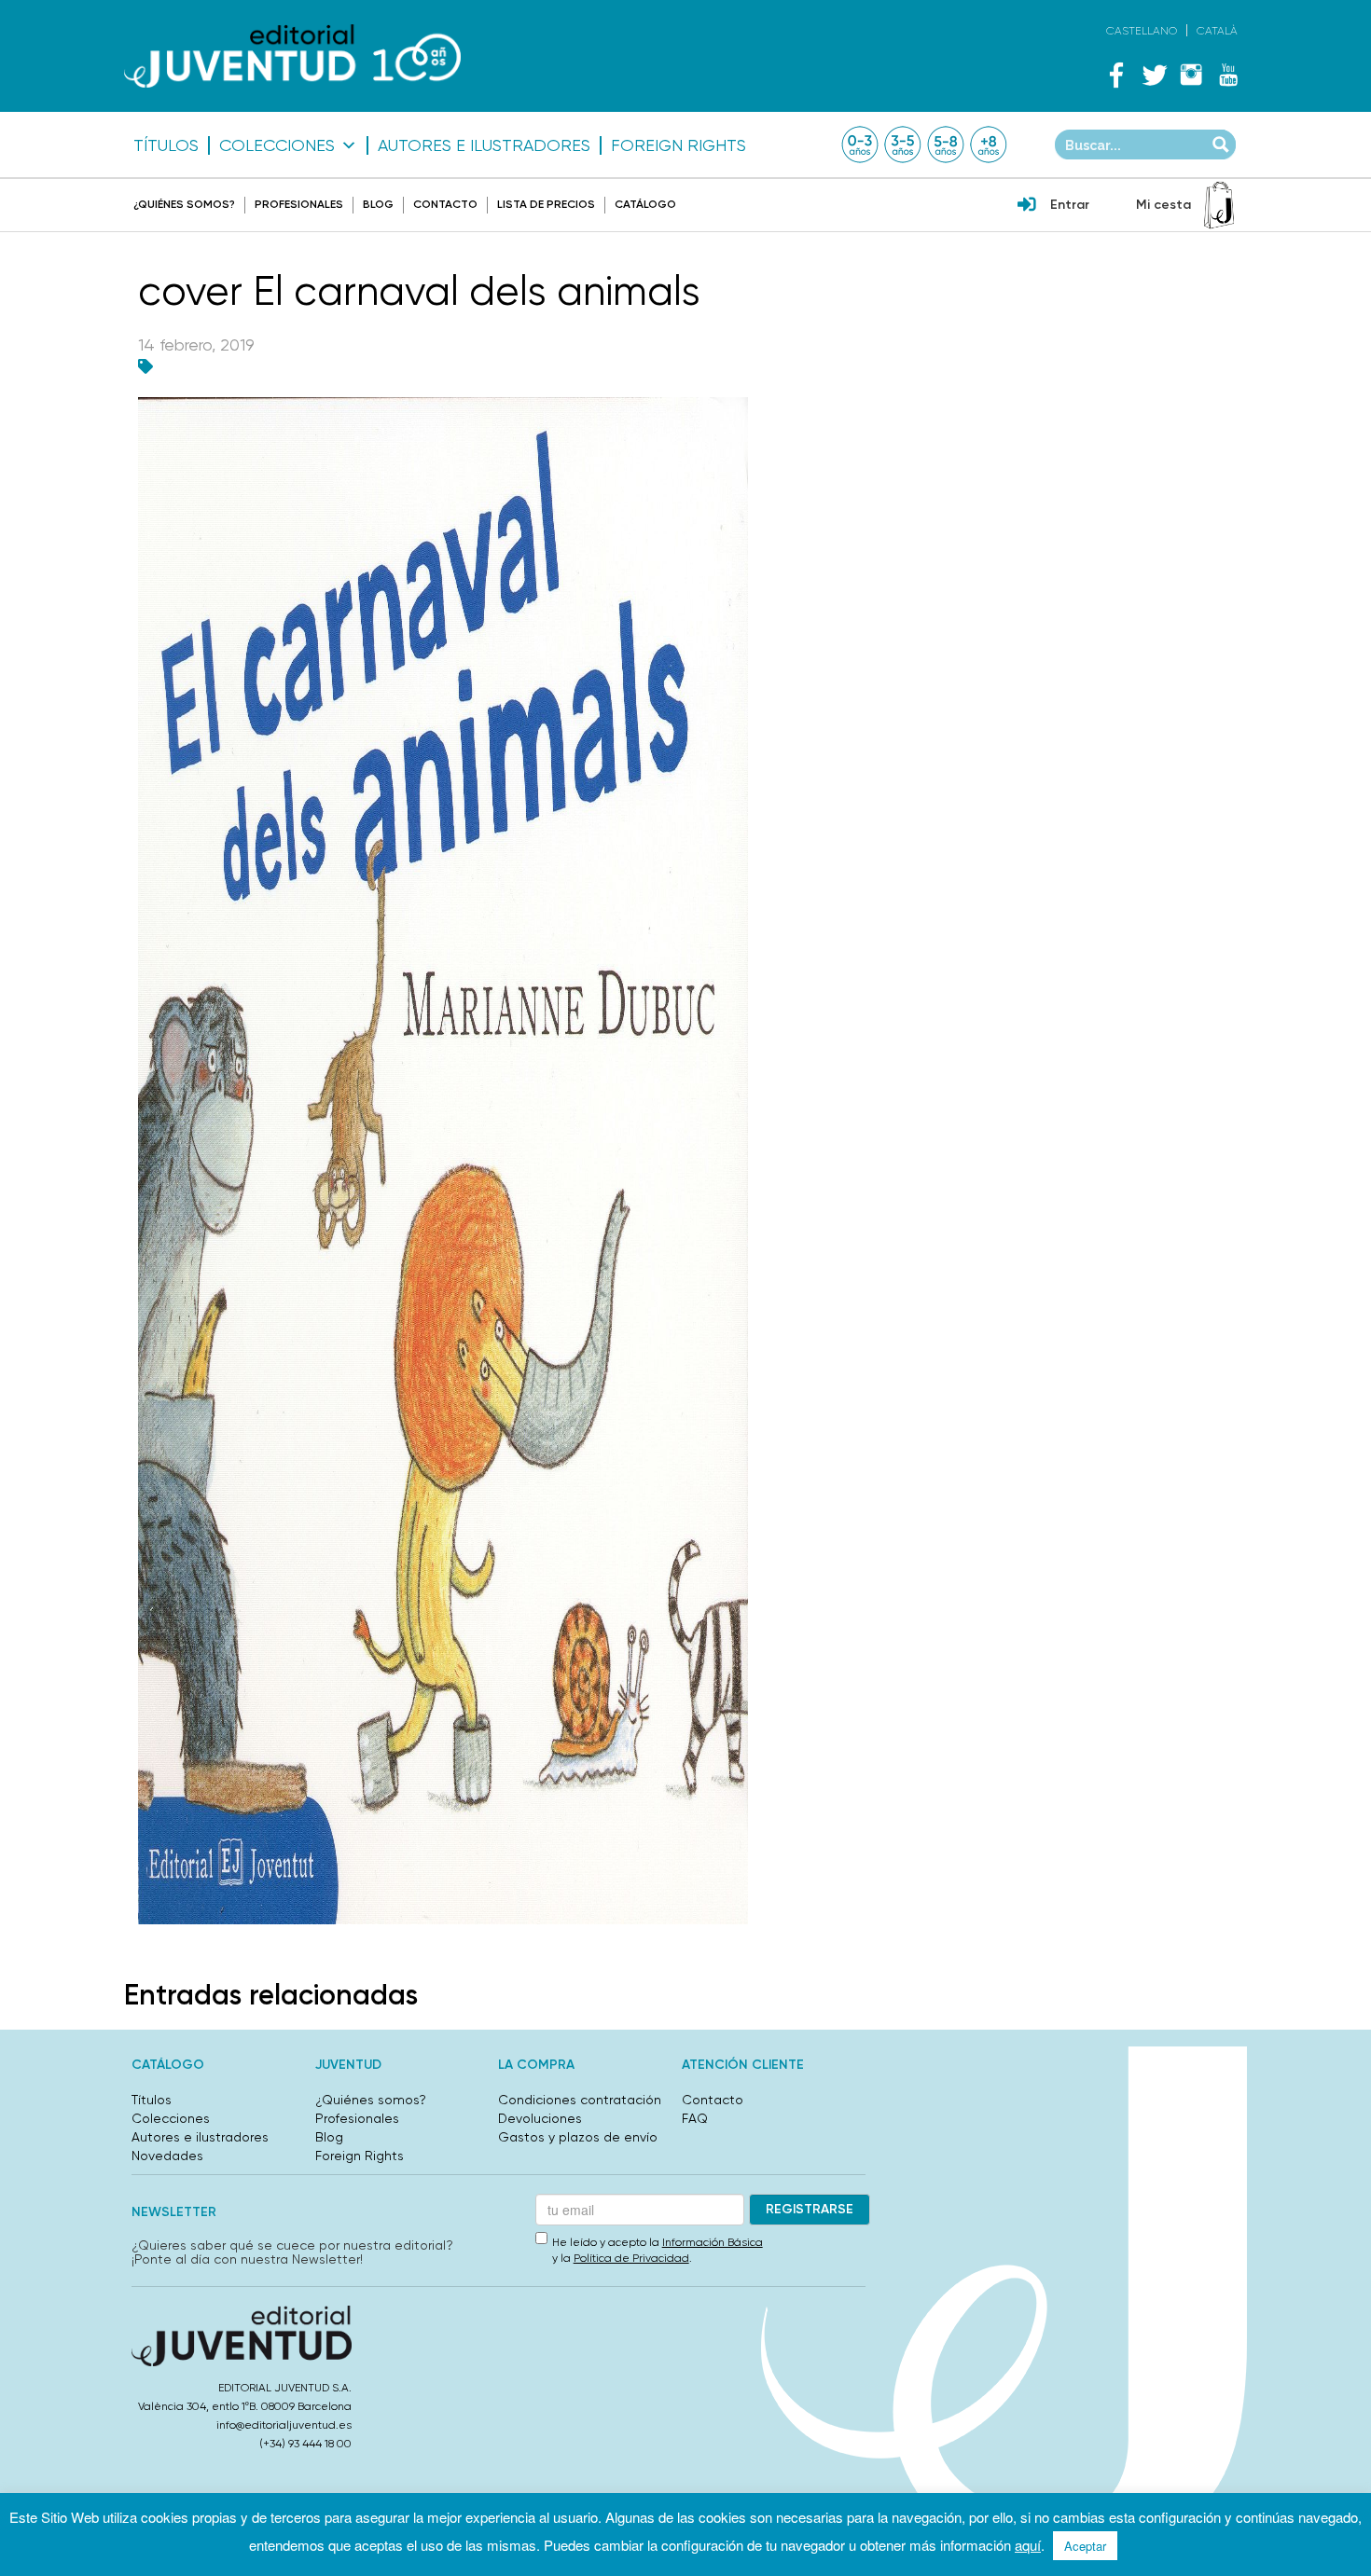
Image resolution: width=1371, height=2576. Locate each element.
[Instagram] (1191, 75)
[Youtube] (1228, 75)
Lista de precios (546, 204)
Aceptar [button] (1085, 2546)
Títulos (166, 145)
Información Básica (713, 2242)
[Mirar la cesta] (1219, 205)
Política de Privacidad (631, 2258)
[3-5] (903, 145)
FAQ (695, 2118)
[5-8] (946, 145)
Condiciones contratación (580, 2100)
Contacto (445, 204)
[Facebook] (1116, 75)
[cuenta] (1027, 206)
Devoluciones (540, 2118)
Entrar (1070, 205)
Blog (378, 204)
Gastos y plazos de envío (578, 2137)
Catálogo (645, 204)
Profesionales (299, 204)
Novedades (167, 2156)
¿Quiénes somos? (184, 204)
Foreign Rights (679, 145)
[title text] (292, 56)
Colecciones (277, 145)
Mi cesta (1163, 205)
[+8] (989, 145)
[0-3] (860, 145)
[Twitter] (1154, 75)
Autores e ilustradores (484, 145)
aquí (1028, 2545)
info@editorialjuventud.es (284, 2425)
